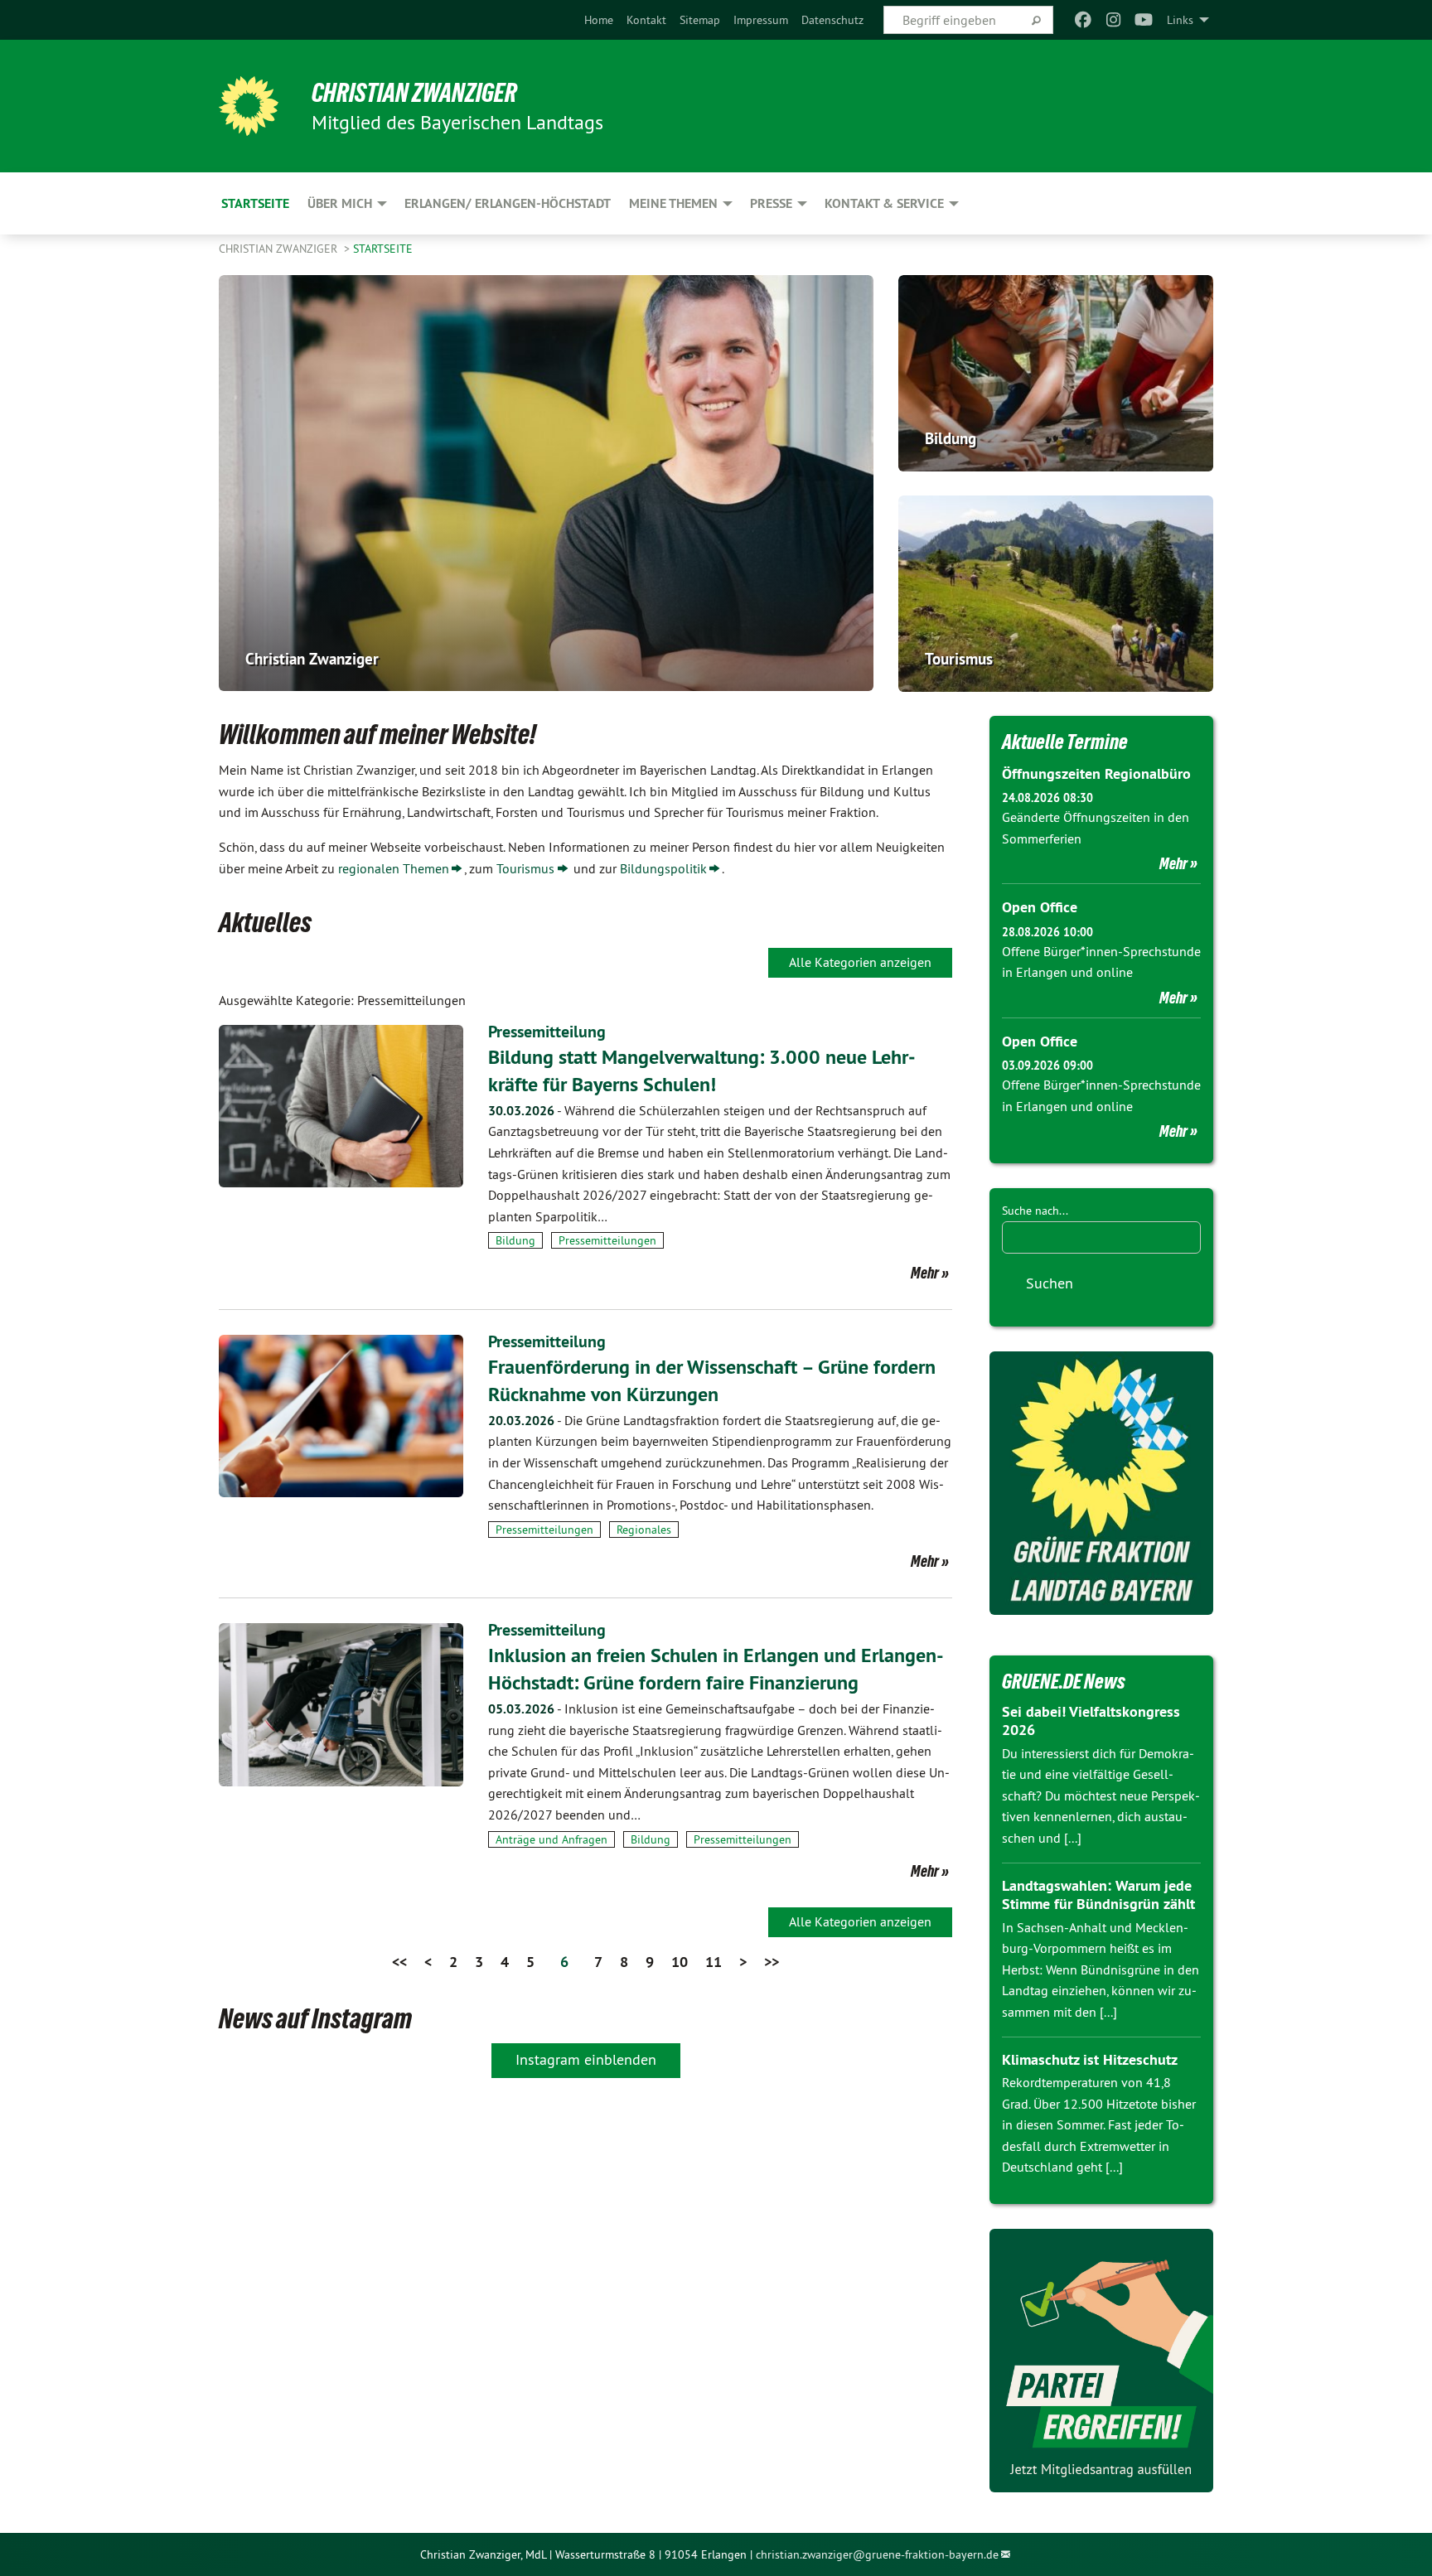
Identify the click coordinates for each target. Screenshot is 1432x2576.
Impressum (761, 20)
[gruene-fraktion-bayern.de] (1101, 1483)
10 (680, 1962)
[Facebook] (1084, 20)
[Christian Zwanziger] (249, 106)
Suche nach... (1035, 1211)
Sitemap (700, 20)
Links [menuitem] (1180, 20)
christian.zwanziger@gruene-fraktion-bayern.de (877, 2554)
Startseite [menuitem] (255, 203)
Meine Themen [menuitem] (673, 203)
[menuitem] (599, 20)
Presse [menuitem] (771, 203)
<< (399, 1962)
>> (772, 1962)
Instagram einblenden (586, 2059)
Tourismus (525, 868)
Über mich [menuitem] (340, 203)
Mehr (925, 1273)
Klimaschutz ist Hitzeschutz (1090, 2059)
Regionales (644, 1530)
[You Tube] (1144, 20)
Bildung (515, 1240)
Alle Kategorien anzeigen (860, 962)
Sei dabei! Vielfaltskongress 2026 (1091, 1721)
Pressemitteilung (547, 1032)
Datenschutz (832, 20)
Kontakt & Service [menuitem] (884, 203)
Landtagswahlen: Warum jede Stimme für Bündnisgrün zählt (1098, 1895)
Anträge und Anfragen (552, 1839)
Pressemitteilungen (607, 1240)
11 (714, 1962)
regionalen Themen (394, 868)
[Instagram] (1113, 20)
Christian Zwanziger (414, 93)
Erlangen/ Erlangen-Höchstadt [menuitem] (508, 203)
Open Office (1040, 907)
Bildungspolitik (663, 868)
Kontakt (646, 20)
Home (599, 20)
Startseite (383, 249)
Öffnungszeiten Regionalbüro (1096, 773)
